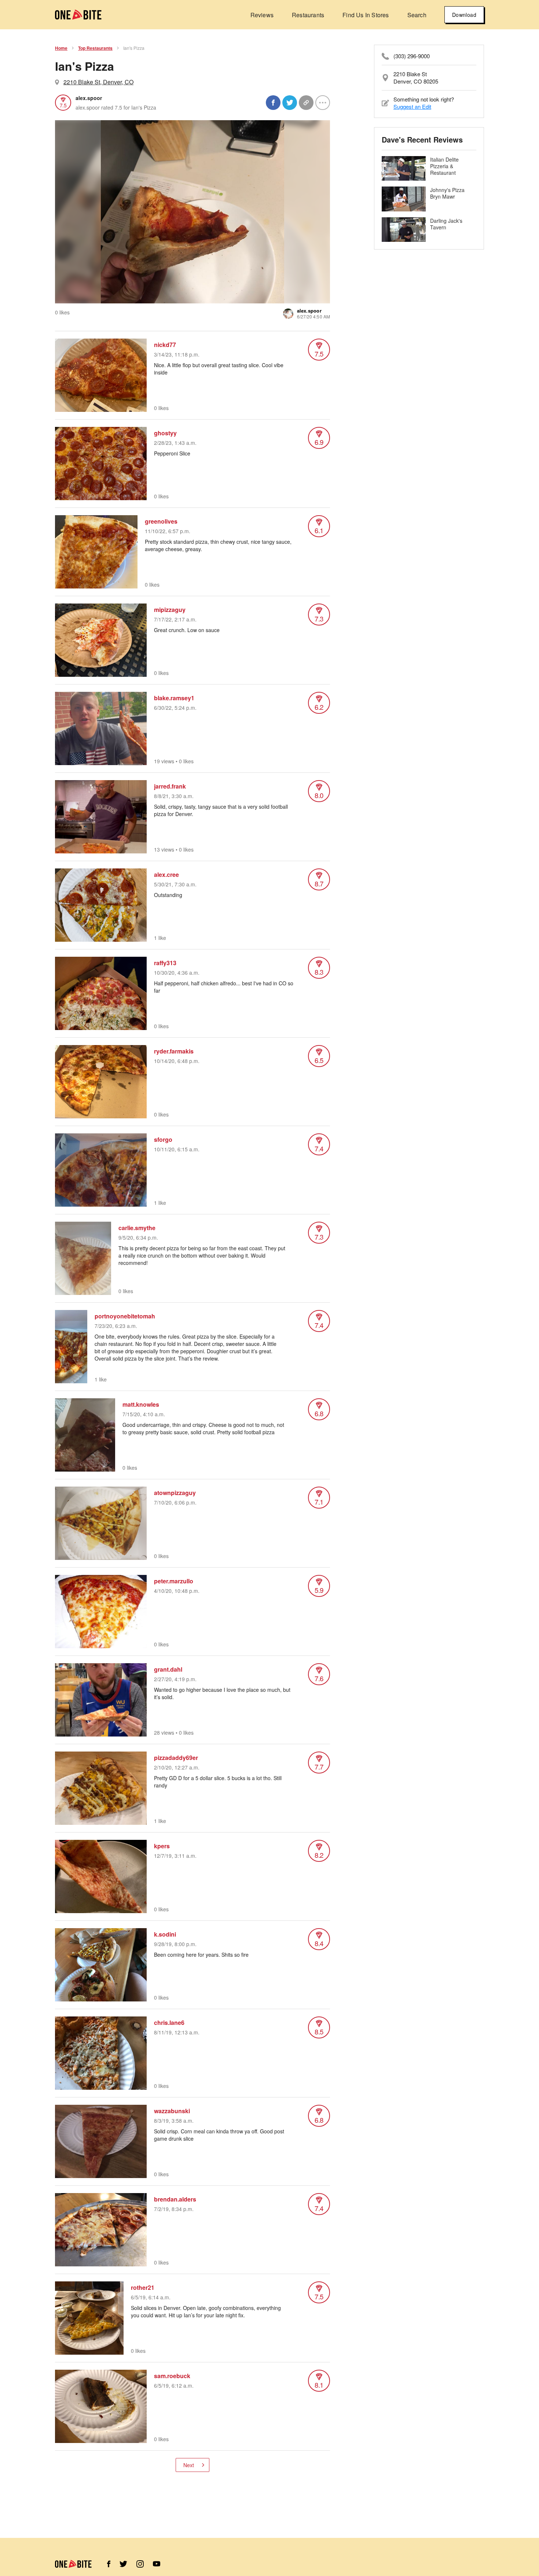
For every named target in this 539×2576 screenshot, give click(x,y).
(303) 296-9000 (412, 56)
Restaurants (308, 15)
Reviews (262, 15)
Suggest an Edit (412, 106)
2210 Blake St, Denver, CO (98, 82)
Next (189, 2465)
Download (464, 15)
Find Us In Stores (366, 15)
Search (417, 15)
